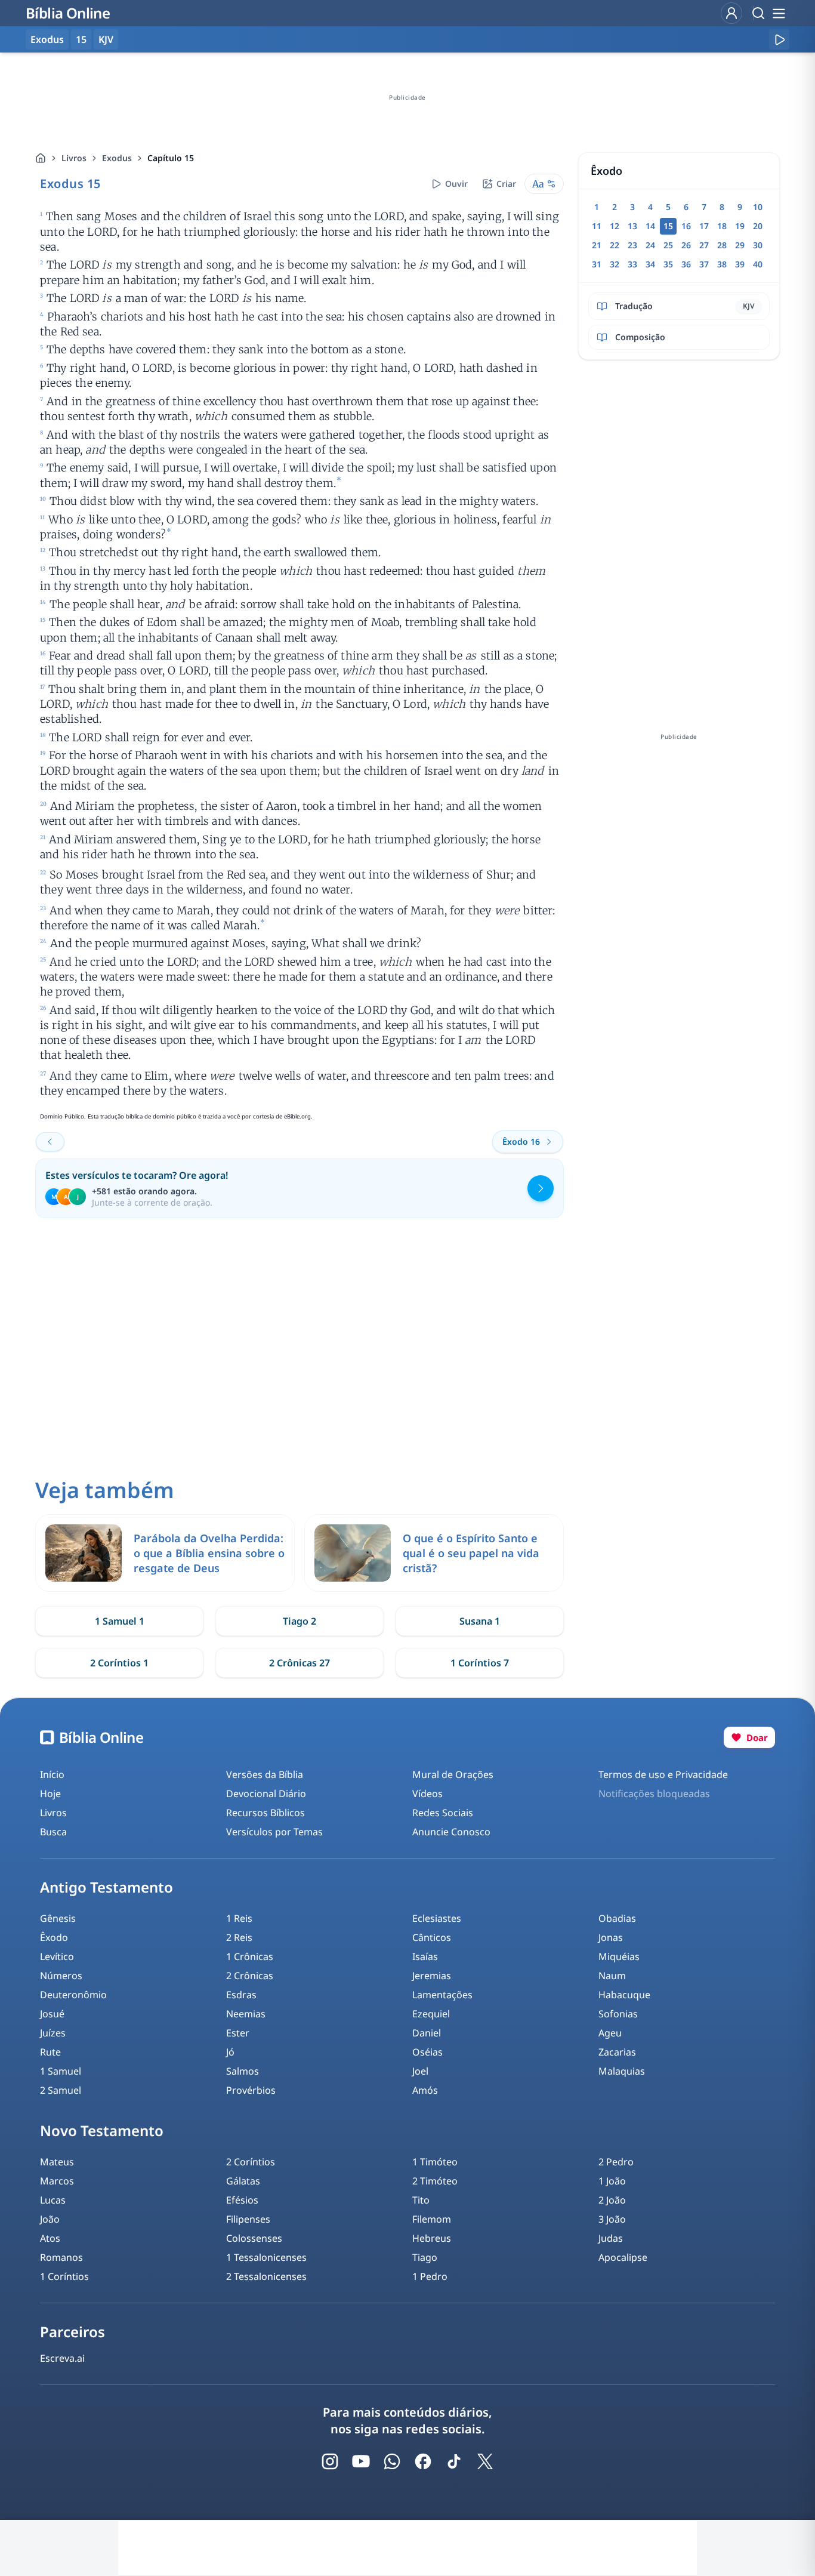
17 (704, 226)
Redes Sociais (443, 1813)
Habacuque (624, 1995)
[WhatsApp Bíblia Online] (392, 2461)
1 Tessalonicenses (266, 2257)
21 (597, 245)
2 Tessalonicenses (266, 2276)
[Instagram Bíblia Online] (330, 2461)
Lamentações (442, 1995)
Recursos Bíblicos (266, 1813)
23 (632, 245)
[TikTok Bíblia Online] (454, 2461)
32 (615, 264)
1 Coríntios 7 (480, 1663)
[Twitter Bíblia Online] (485, 2461)
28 (722, 245)
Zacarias (617, 2052)
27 (704, 245)
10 (758, 207)
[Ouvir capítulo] (779, 39)
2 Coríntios (251, 2162)
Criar (506, 184)
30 (758, 245)
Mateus (57, 2162)
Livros (74, 158)
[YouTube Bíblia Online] (361, 2461)
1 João (612, 2181)
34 (650, 264)
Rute (50, 2052)
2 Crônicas (250, 1976)
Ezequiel (431, 2014)
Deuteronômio (73, 1995)
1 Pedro (430, 2276)
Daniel (427, 2033)
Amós (425, 2090)
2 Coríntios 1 (119, 1663)
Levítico (57, 1956)
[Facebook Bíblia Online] (423, 2461)
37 (704, 264)
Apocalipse (623, 2257)
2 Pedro (616, 2162)
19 (740, 226)
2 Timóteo (435, 2181)
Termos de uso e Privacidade (663, 1774)
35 (668, 264)
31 (597, 264)
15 (81, 39)
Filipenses (248, 2219)
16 (686, 226)
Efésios (242, 2200)
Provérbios (251, 2090)
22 (615, 245)
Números (61, 1976)
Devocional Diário (266, 1794)
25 (668, 245)
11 (597, 226)
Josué (52, 2014)
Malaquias (622, 2071)
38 (722, 264)
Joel (420, 2071)
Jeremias (432, 1976)
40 (758, 264)
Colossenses (254, 2238)
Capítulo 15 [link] (171, 158)
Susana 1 (480, 1621)
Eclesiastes (437, 1918)
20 (758, 226)
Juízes (53, 2033)
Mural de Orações (453, 1774)
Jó (230, 2052)
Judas (611, 2238)
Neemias (246, 2014)
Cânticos (432, 1937)
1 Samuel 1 (120, 1621)
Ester (238, 2033)
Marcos (57, 2181)
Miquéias (619, 1956)
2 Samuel (61, 2090)
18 (722, 226)
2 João (612, 2200)
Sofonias (618, 2014)
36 (686, 264)
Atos (50, 2238)
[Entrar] (731, 13)
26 (686, 245)
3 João (612, 2219)
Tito (421, 2200)
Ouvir (456, 184)
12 (615, 226)
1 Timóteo (435, 2162)
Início (52, 1774)
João (50, 2219)
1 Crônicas (250, 1956)
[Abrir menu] (779, 13)
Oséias (427, 2052)
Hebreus (432, 2238)
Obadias (617, 1918)
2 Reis (239, 1937)
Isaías (425, 1956)
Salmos (243, 2071)
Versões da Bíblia (265, 1774)
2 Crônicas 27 (300, 1663)
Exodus (117, 158)
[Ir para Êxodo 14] (50, 1142)
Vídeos (427, 1794)
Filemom (432, 2219)
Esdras (241, 1995)
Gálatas (243, 2181)
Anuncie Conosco (451, 1832)
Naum (612, 1976)
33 (632, 264)
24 (650, 245)
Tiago (425, 2257)
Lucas (53, 2200)
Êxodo (54, 1937)
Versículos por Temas (274, 1832)
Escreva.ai (62, 2358)
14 (650, 226)
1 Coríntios (64, 2276)
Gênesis (58, 1918)
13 (632, 226)
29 (740, 245)
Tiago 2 (300, 1621)
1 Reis (239, 1918)
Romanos (61, 2257)
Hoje (50, 1794)
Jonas (611, 1937)
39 (740, 264)
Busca (53, 1832)
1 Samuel (61, 2071)
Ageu (610, 2033)
